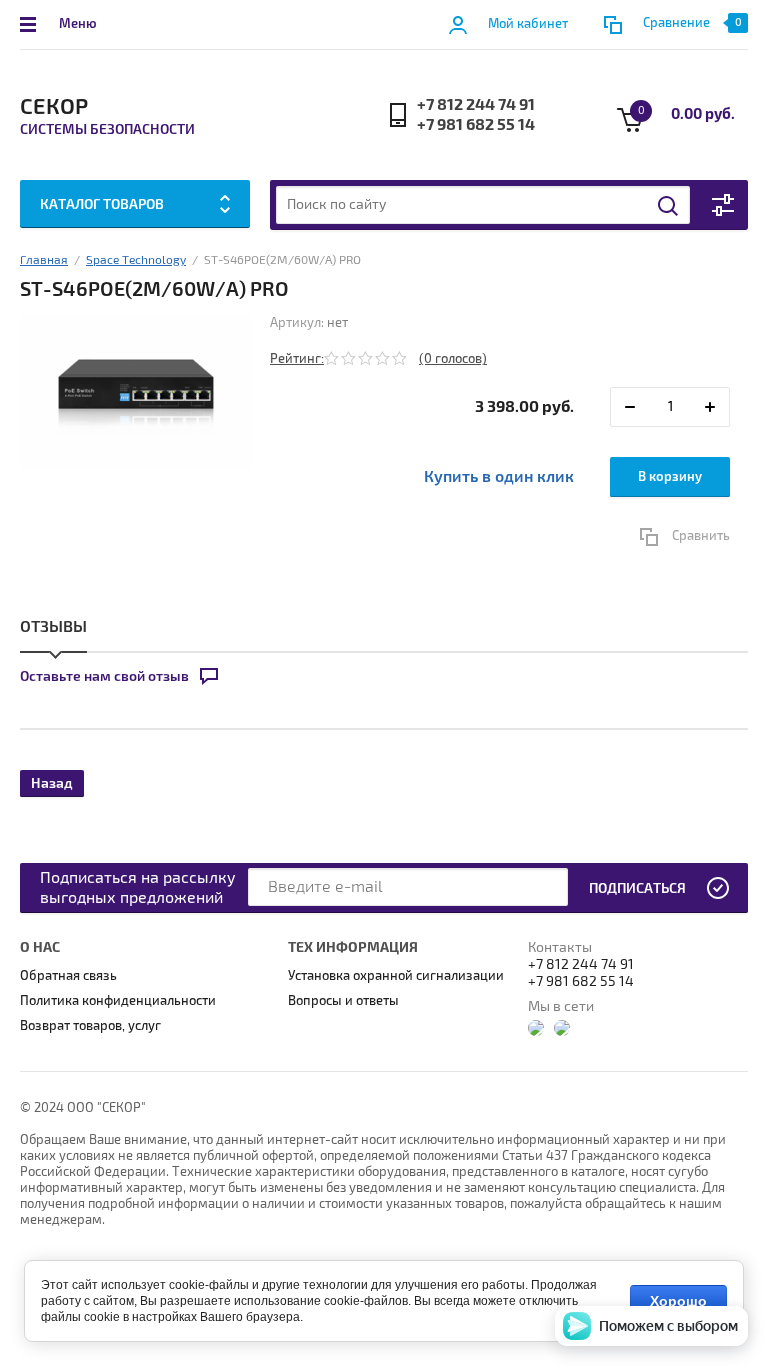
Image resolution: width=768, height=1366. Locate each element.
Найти (669, 206)
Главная (44, 260)
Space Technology (136, 260)
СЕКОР (54, 107)
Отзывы (53, 627)
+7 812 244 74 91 (476, 105)
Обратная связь (68, 976)
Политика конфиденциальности (118, 1001)
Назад (52, 783)
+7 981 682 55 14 (476, 125)
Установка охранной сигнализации (396, 976)
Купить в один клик (499, 477)
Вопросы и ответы (343, 1001)
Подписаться (637, 888)
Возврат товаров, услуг (90, 1026)
